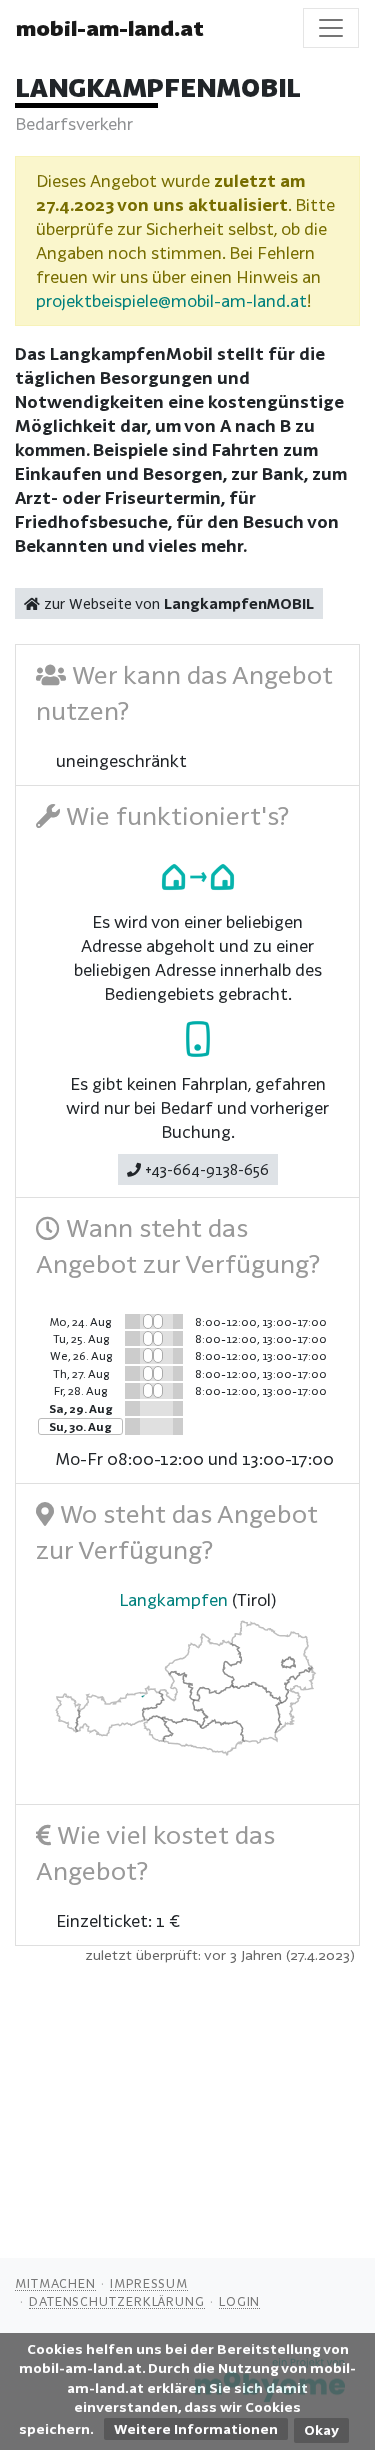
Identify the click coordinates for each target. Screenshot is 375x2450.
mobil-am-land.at (110, 28)
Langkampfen (173, 1599)
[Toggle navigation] (331, 28)
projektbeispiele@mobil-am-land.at (171, 300)
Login (240, 2301)
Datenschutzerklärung (117, 2301)
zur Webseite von (177, 603)
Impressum (149, 2283)
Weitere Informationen (196, 2429)
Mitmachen (55, 2283)
